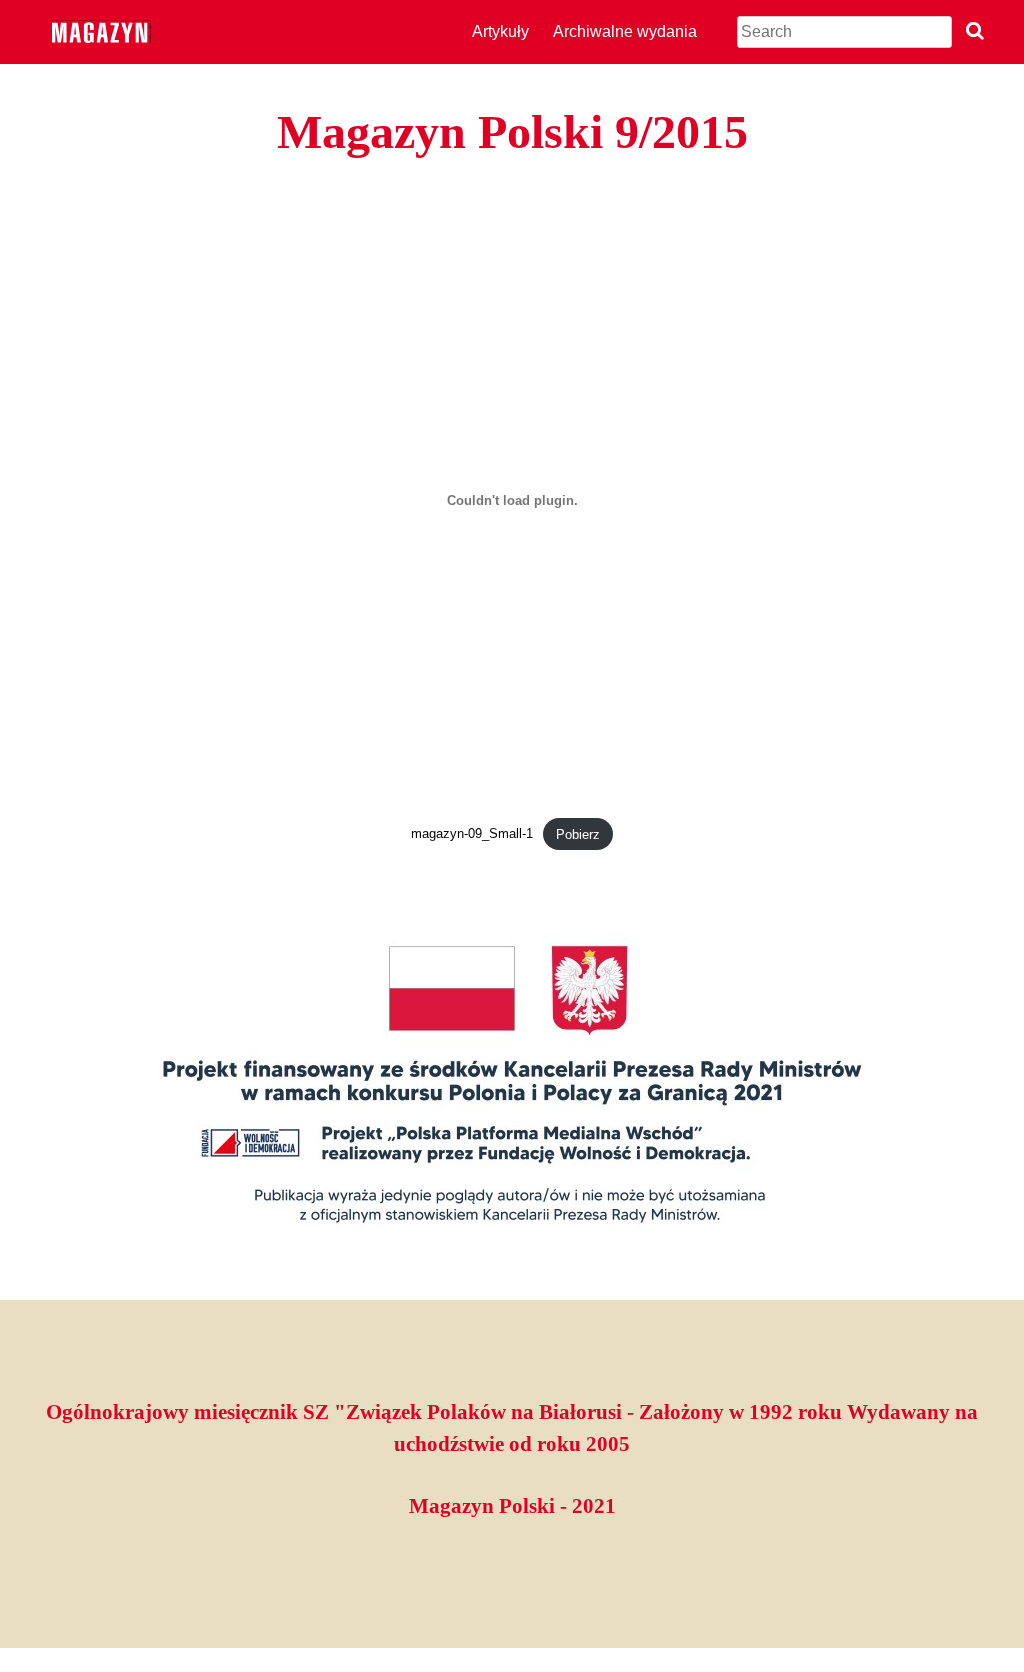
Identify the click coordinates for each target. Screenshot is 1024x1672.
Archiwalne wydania (625, 31)
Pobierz (578, 834)
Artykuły (500, 31)
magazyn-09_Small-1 (472, 834)
